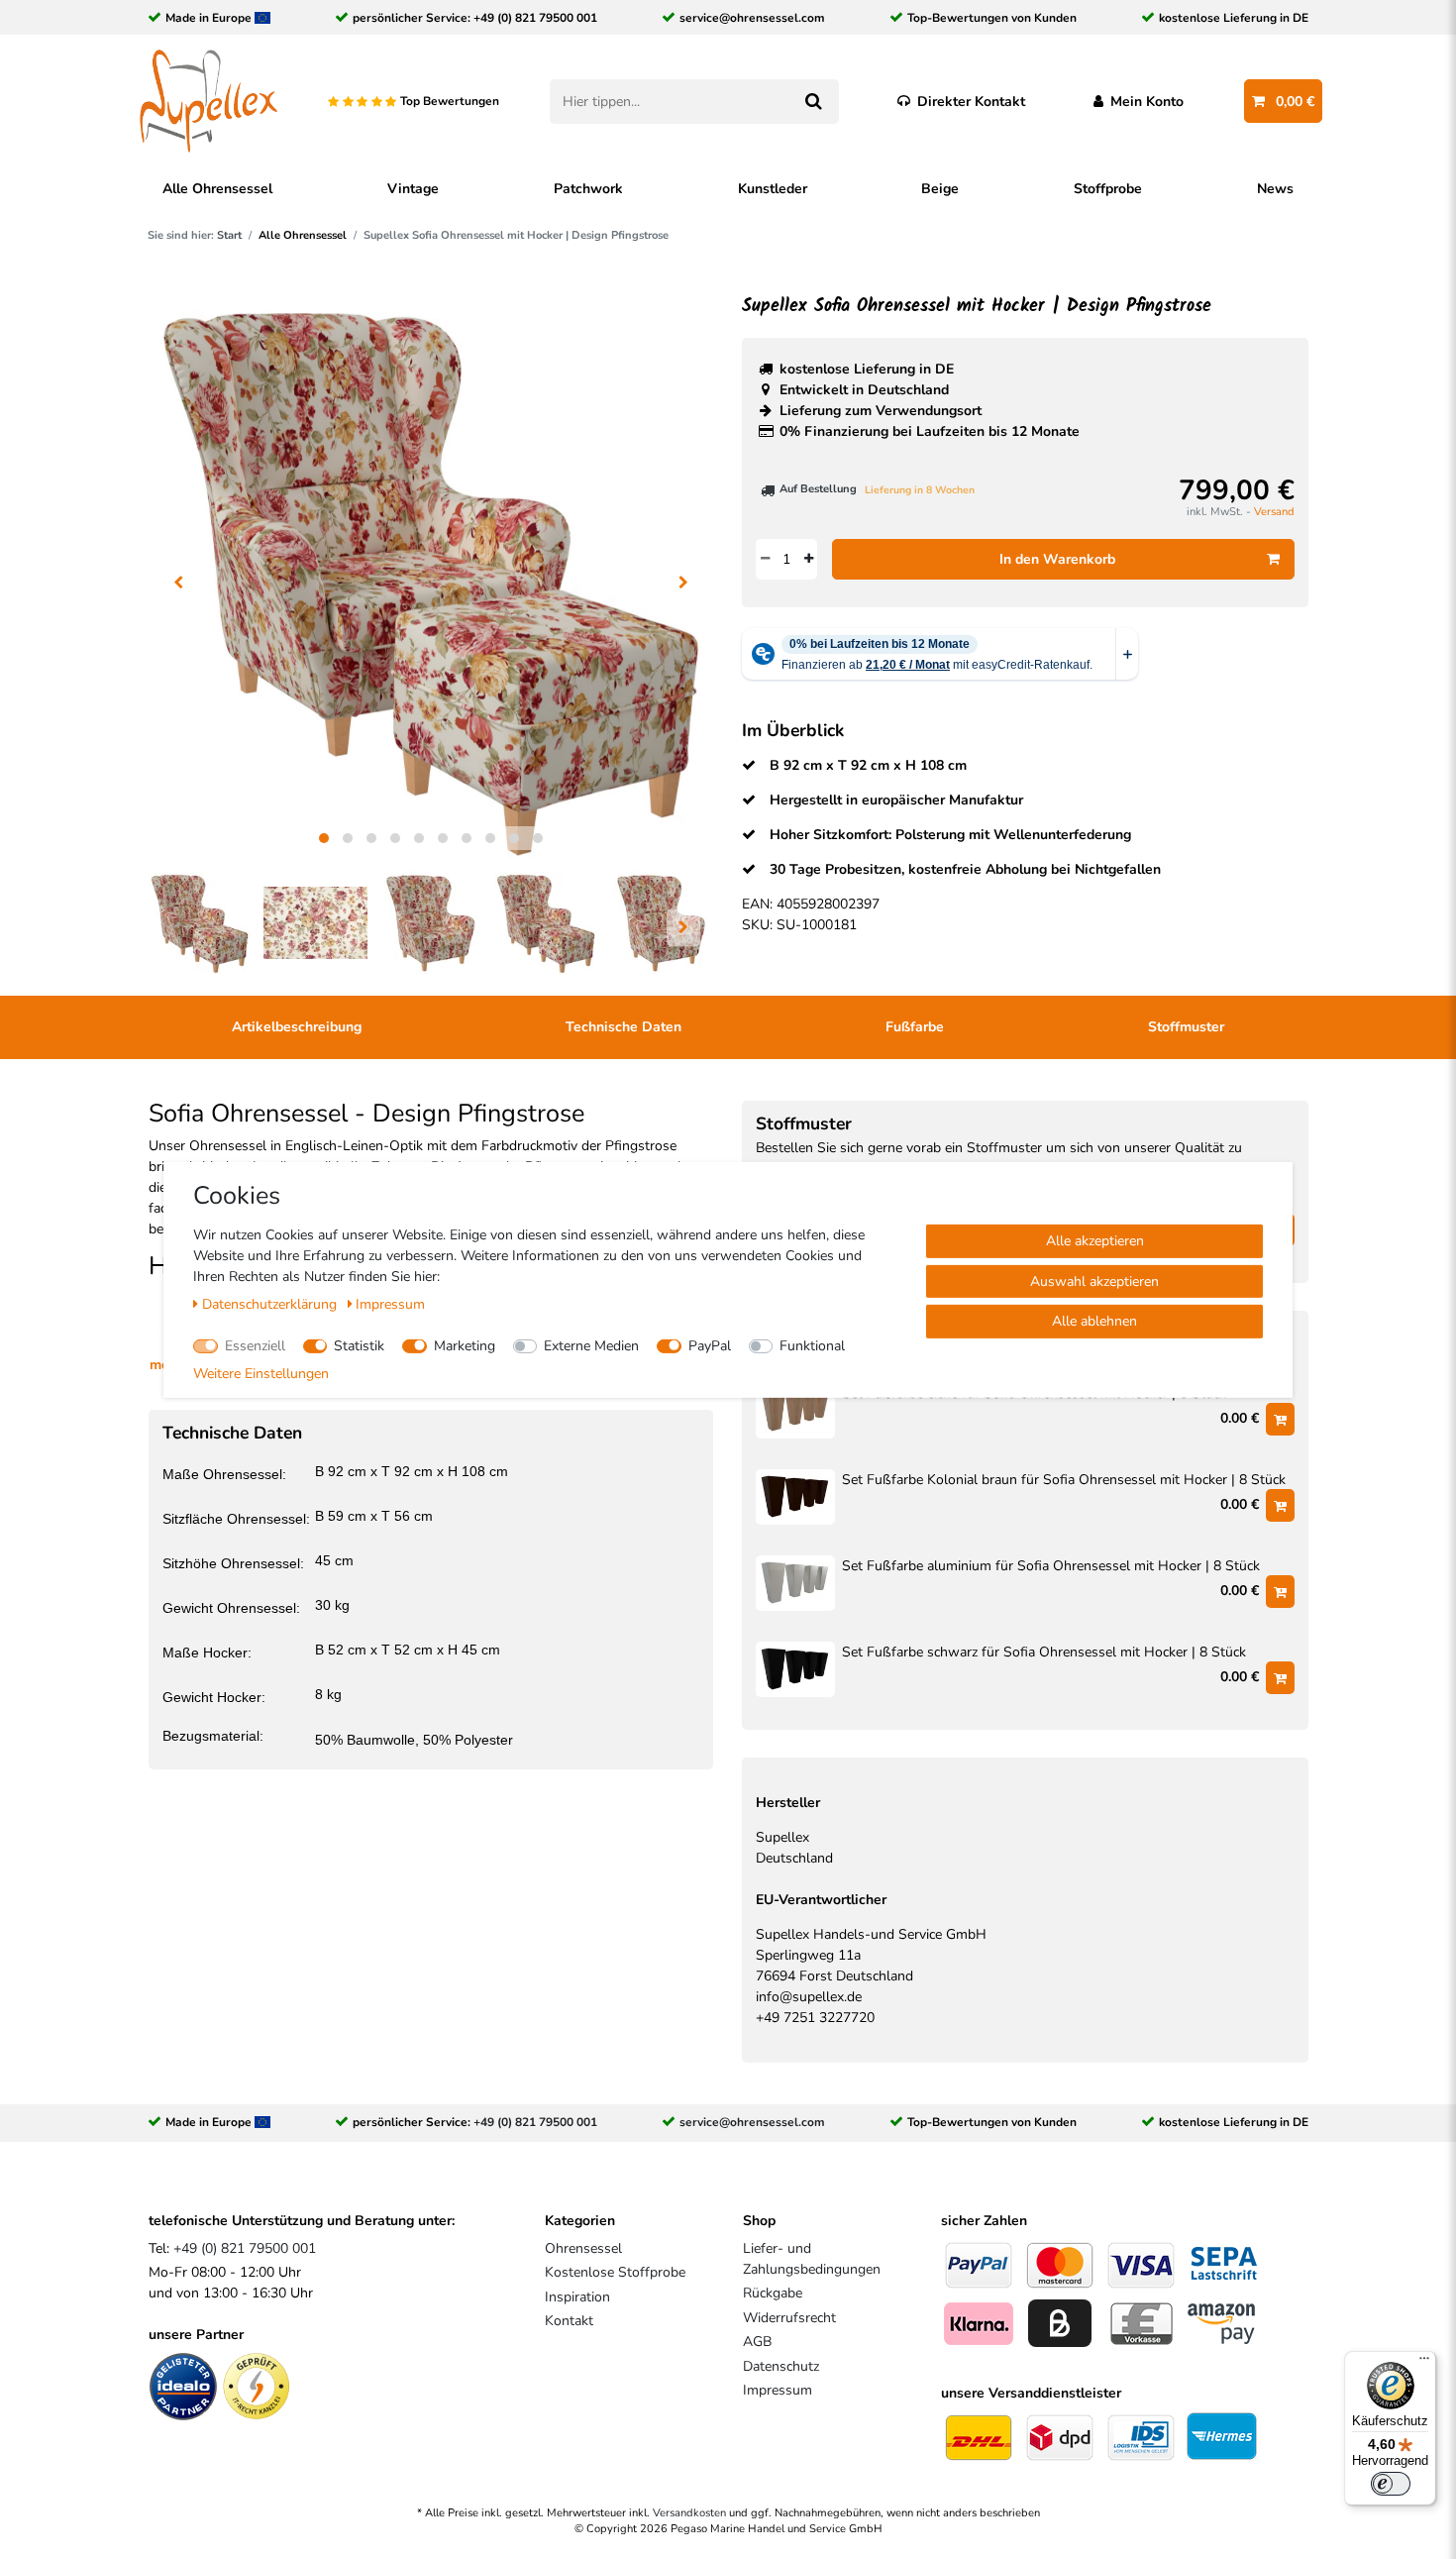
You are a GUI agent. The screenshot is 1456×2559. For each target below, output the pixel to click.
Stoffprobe (1108, 189)
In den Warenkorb (1057, 559)
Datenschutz (781, 2366)
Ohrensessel (583, 2248)
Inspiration (577, 2297)
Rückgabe (773, 2293)
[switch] (1391, 2484)
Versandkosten (689, 2513)
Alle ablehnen (1094, 1320)
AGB (757, 2342)
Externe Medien (591, 1345)
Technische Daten (624, 1027)
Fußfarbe (915, 1027)
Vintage (413, 189)
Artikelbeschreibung (297, 1027)
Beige (940, 189)
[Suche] (813, 102)
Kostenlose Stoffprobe (615, 2272)
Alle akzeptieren (1095, 1240)
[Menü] (1424, 2363)
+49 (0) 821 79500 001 (535, 18)
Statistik (359, 1345)
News (1275, 189)
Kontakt (569, 2321)
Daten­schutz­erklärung (271, 1303)
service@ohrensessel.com (752, 18)
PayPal (710, 1345)
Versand (1274, 512)
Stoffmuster (1186, 1027)
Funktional (812, 1345)
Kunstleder (773, 189)
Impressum (778, 2390)
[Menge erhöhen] (808, 559)
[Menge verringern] (765, 559)
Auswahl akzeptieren (1094, 1280)
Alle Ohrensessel (217, 189)
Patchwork (588, 189)
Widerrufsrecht (789, 2318)
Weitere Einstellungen (261, 1373)
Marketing (465, 1345)
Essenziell (255, 1345)
